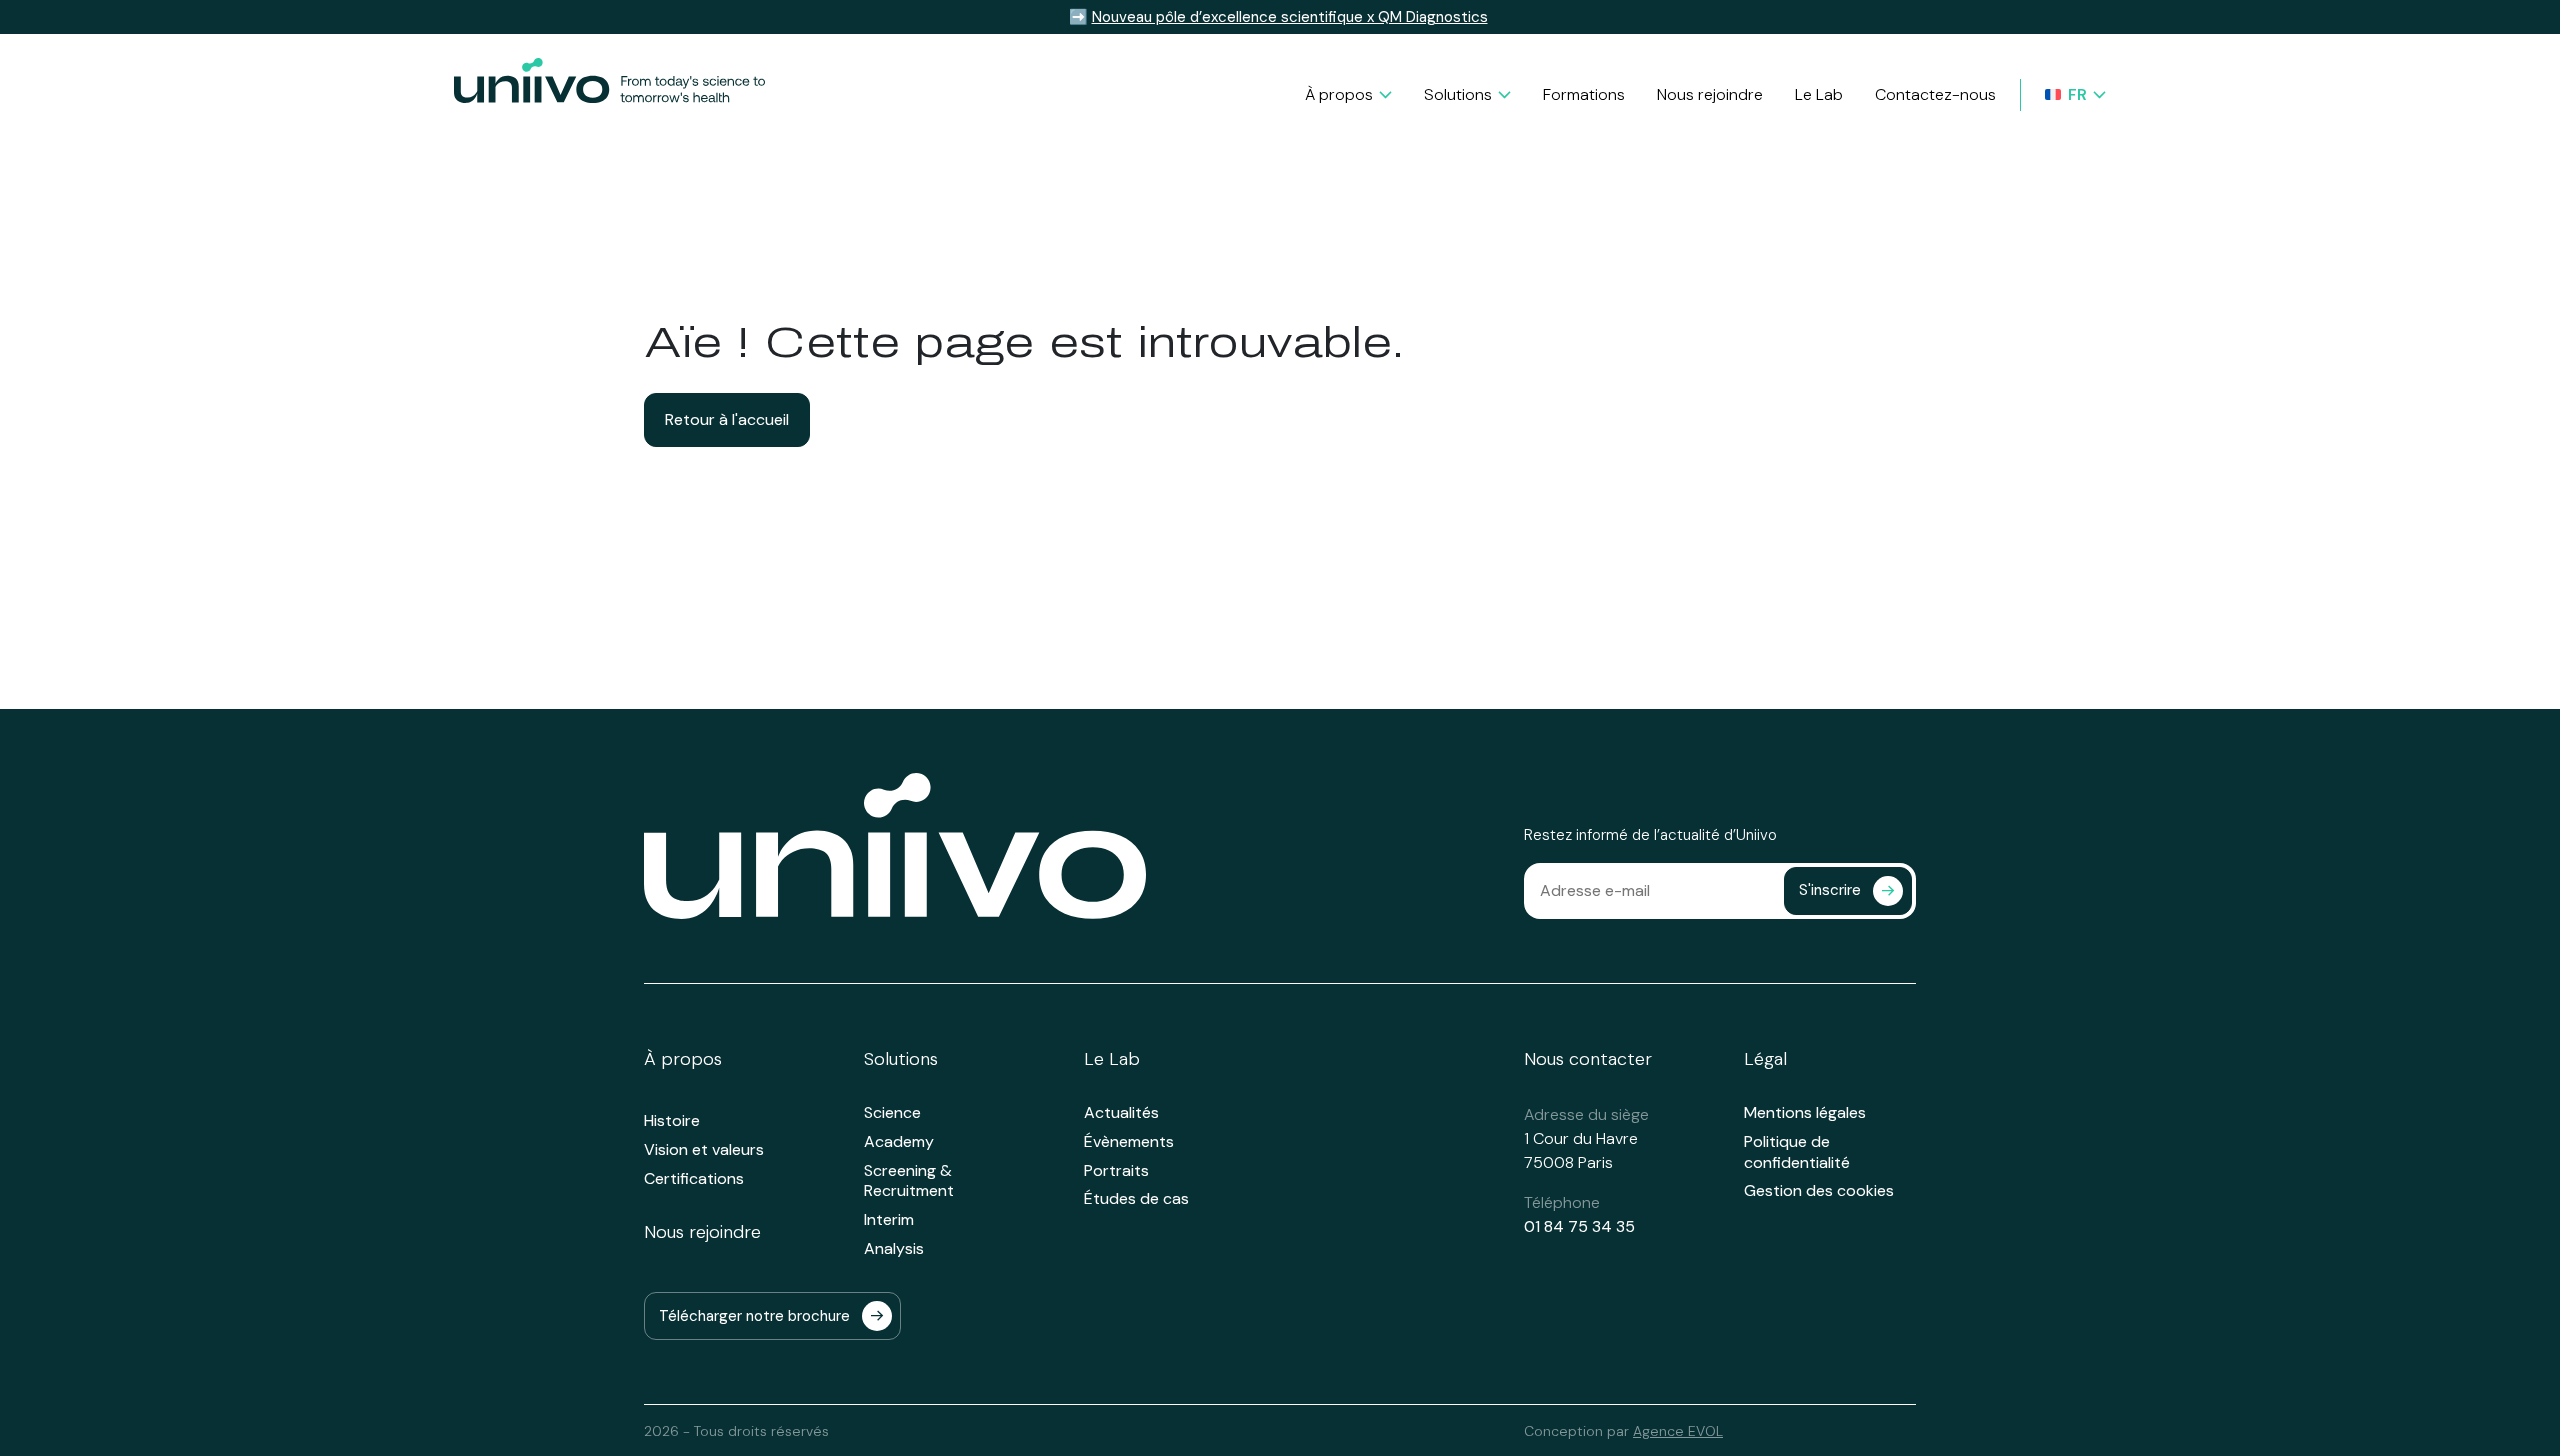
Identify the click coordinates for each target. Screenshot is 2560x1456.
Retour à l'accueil (727, 419)
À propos (1339, 94)
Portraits (1116, 1171)
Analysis (894, 1249)
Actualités (1121, 1113)
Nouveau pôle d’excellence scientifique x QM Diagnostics (1290, 17)
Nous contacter (1588, 1059)
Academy (899, 1142)
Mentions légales (1805, 1113)
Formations (1584, 94)
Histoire (672, 1121)
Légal (1765, 1059)
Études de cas (1136, 1199)
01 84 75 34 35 (1579, 1226)
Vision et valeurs (704, 1150)
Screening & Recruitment (909, 1181)
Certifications (694, 1179)
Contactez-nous (1935, 94)
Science (892, 1113)
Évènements (1129, 1142)
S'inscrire (1830, 890)
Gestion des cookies (1819, 1191)
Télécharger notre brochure (754, 1316)
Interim (889, 1220)
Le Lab (1819, 94)
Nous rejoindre (1710, 94)
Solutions (1458, 94)
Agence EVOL (1678, 1431)
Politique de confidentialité (1797, 1152)
